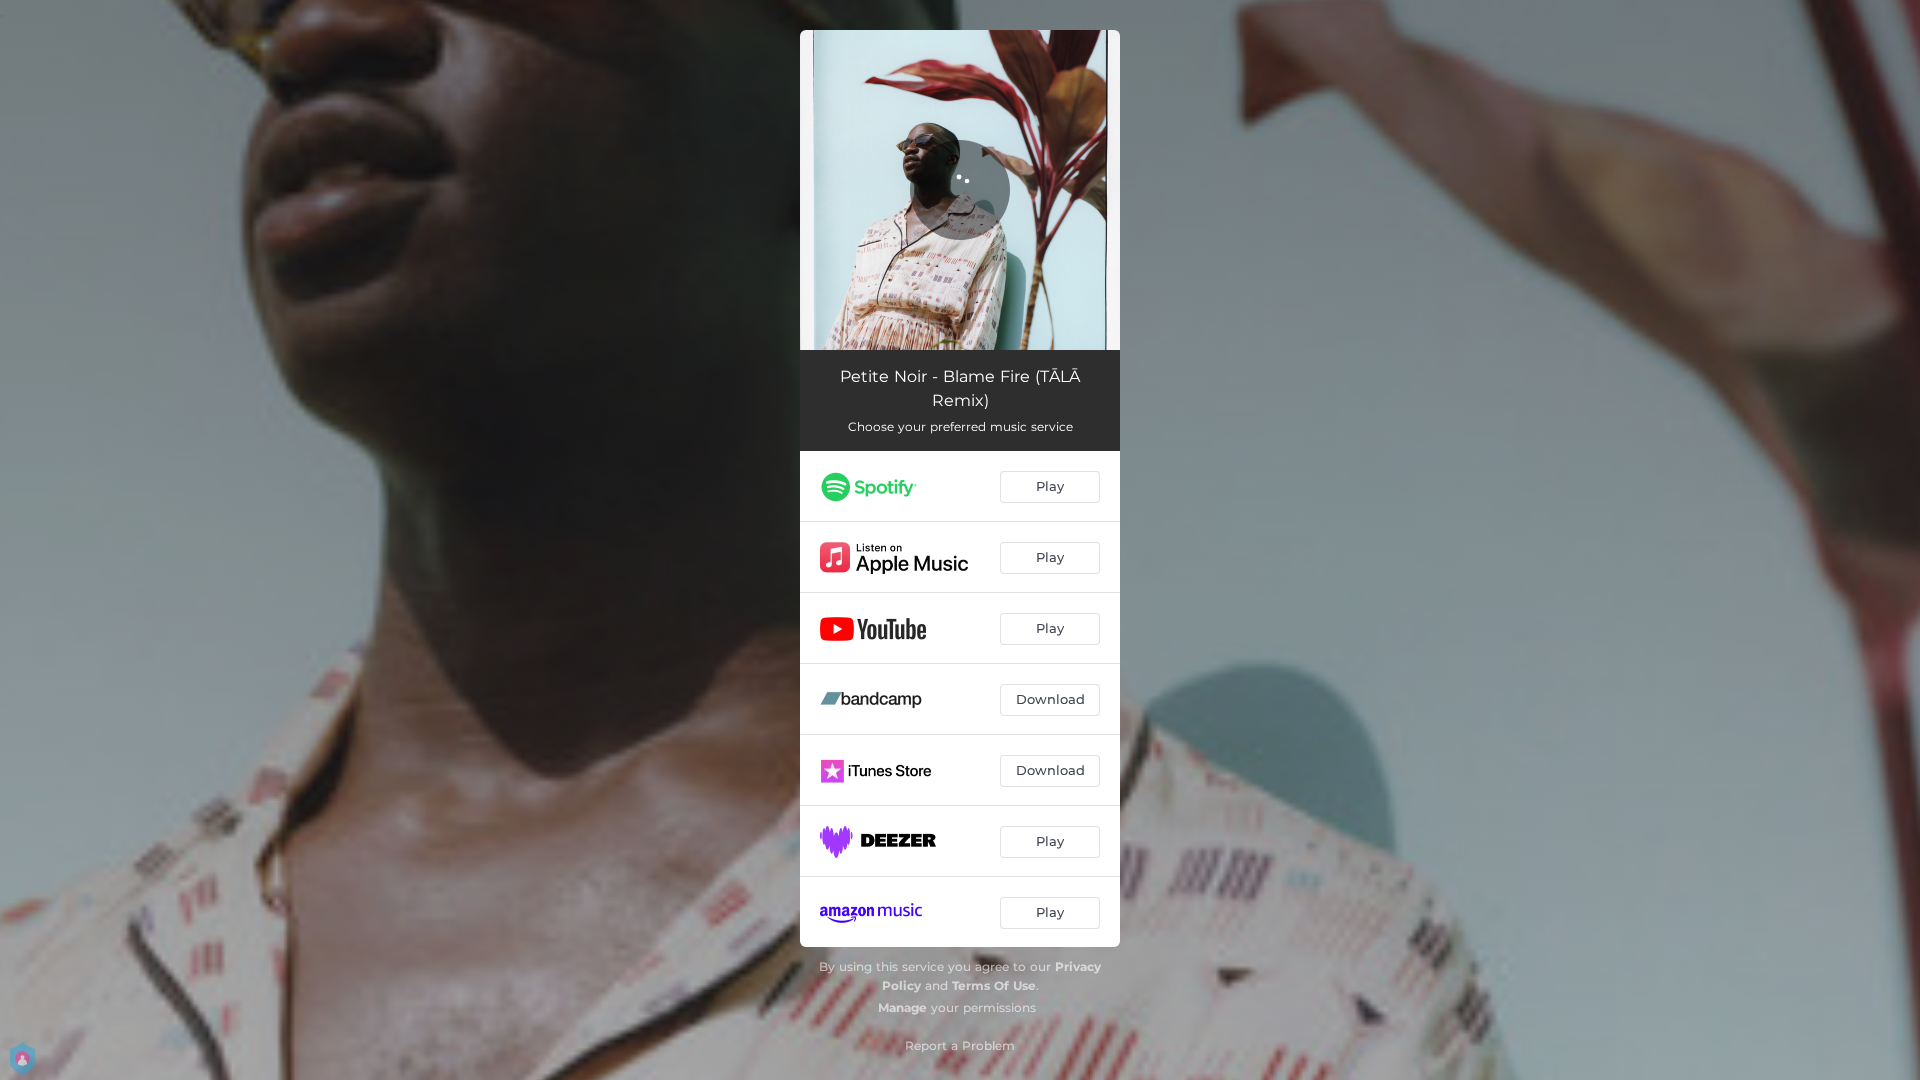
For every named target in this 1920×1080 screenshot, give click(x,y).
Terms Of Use (994, 985)
